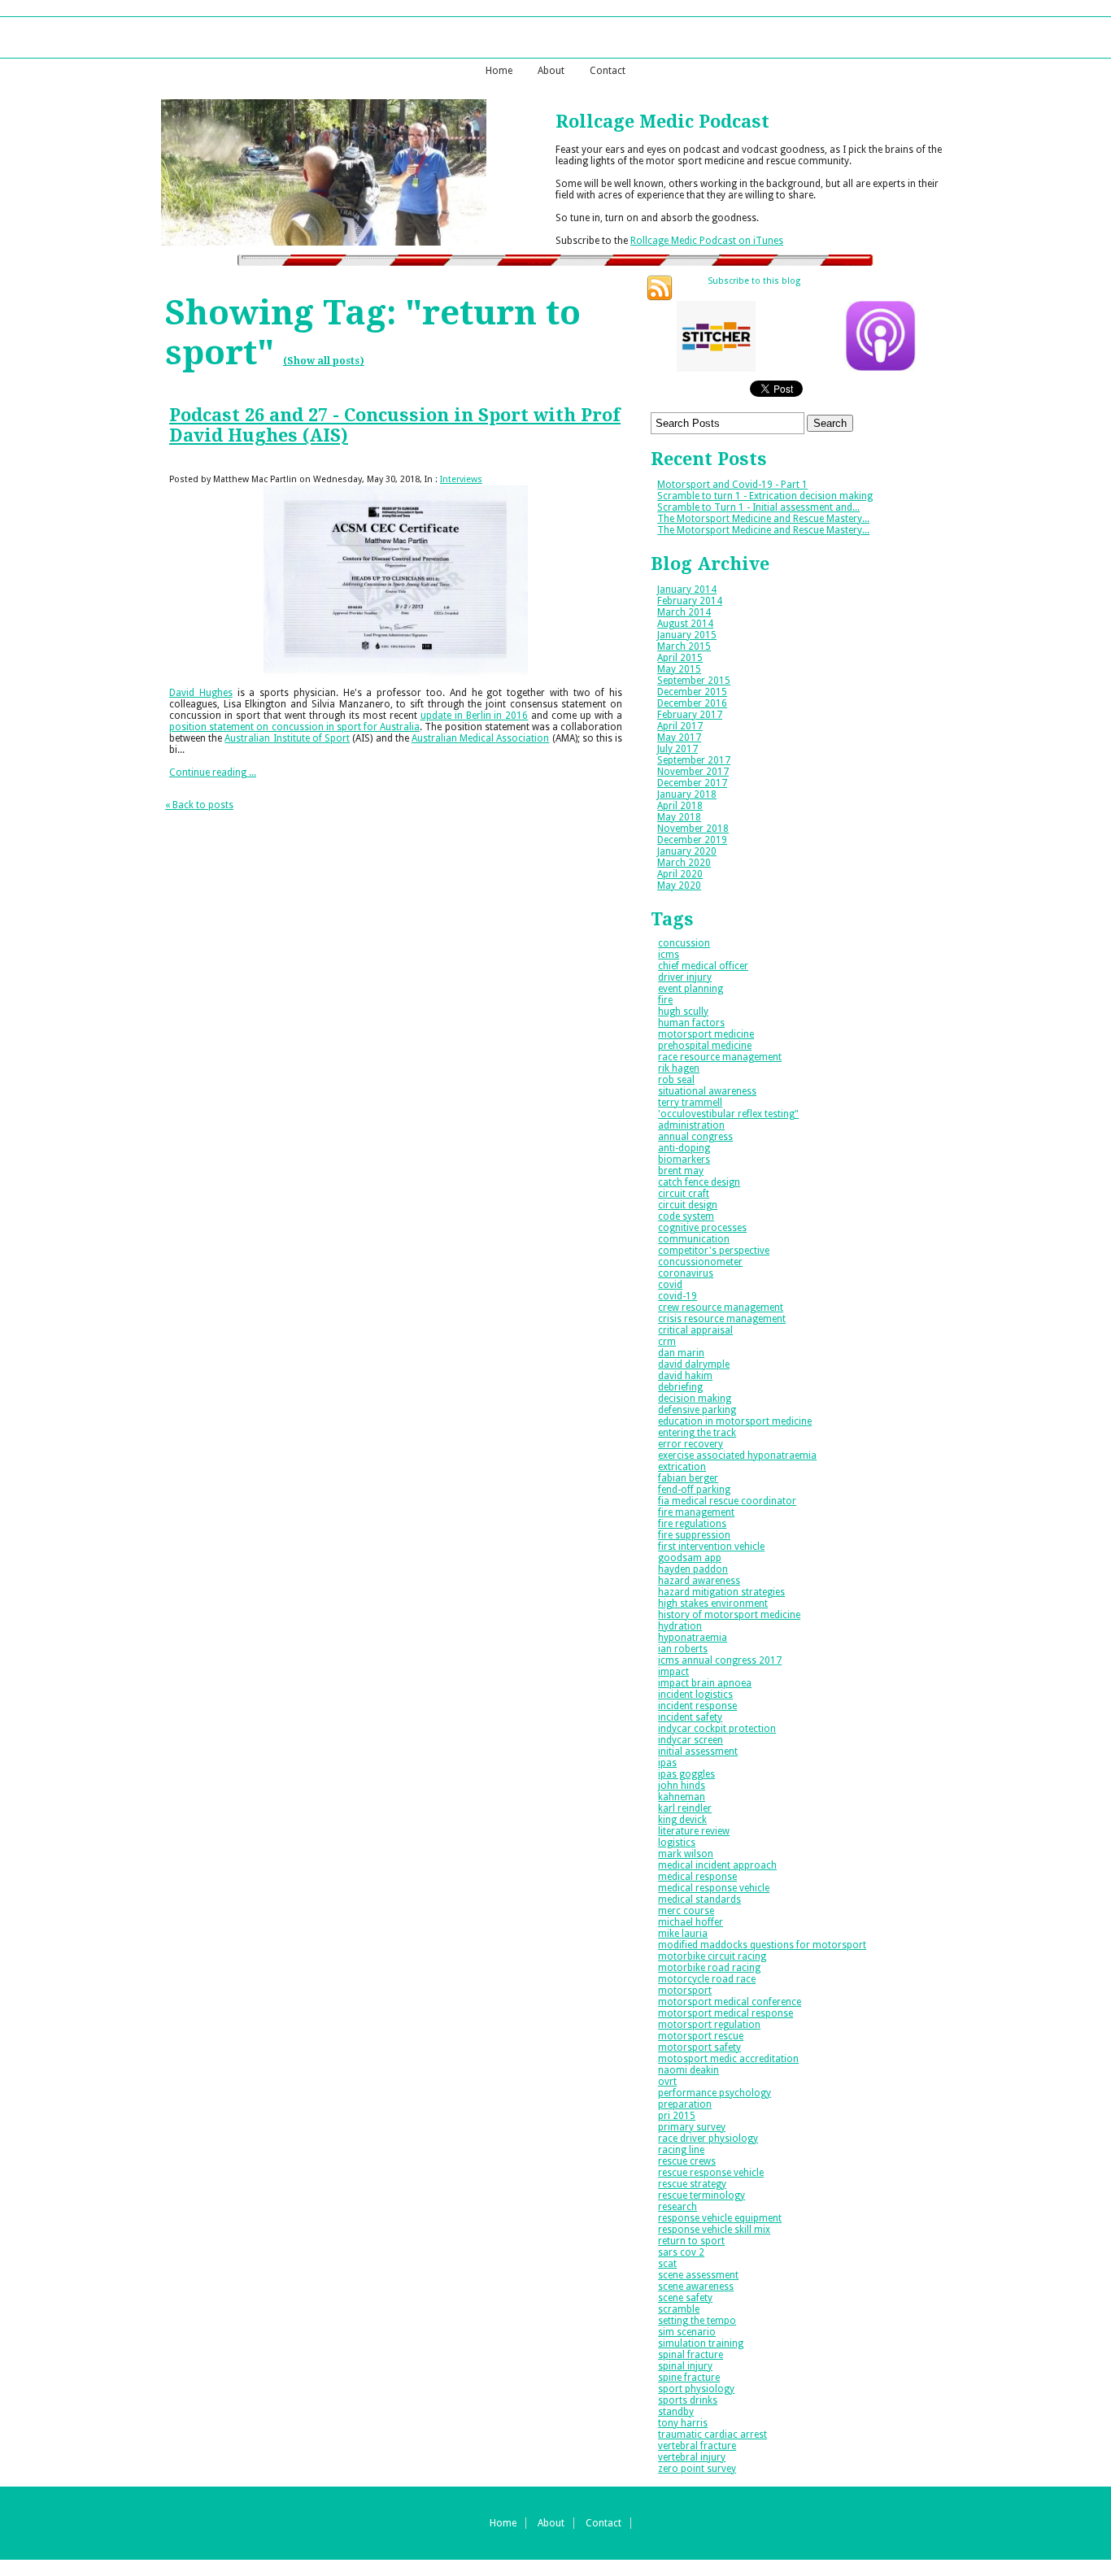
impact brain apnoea (705, 1683)
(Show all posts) (324, 361)
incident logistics (695, 1695)
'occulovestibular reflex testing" (728, 1114)
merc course (686, 1911)
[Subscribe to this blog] (660, 288)
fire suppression (694, 1535)
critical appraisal (695, 1330)
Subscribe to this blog (754, 282)
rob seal (676, 1080)
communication (694, 1239)
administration (691, 1125)
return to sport (691, 2241)
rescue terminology (701, 2195)
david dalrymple (694, 1364)
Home (499, 71)
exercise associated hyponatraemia (737, 1456)
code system (686, 1216)
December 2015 (692, 692)
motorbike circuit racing (712, 1956)
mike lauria (683, 1934)
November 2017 (693, 772)
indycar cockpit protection (717, 1729)
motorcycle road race (707, 1979)
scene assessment (698, 2275)
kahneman (682, 1797)
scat (667, 2264)
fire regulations (692, 1524)
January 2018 (687, 794)
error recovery (691, 1444)
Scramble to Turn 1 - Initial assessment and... (758, 507)
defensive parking (697, 1410)
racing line (681, 2150)
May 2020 (679, 885)
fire (665, 1000)
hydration (680, 1626)
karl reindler (685, 1808)
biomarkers (684, 1160)
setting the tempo (697, 2321)
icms (669, 955)
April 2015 (680, 658)
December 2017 (692, 783)
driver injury (685, 977)
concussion (684, 943)
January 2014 (687, 590)
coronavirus (686, 1273)
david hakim (685, 1376)
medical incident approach (717, 1865)
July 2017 (677, 749)
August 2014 (685, 624)
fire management (696, 1512)
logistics (677, 1843)
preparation (685, 2104)
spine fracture (689, 2378)
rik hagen (679, 1068)
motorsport (685, 1991)
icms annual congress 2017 (720, 1660)
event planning (691, 989)
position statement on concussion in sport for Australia (294, 727)
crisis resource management (722, 1319)
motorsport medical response (725, 2013)
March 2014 (684, 612)
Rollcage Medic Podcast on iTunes (707, 241)
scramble (679, 2309)
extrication (682, 1467)
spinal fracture (691, 2355)
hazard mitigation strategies (721, 1592)
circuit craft (684, 1194)
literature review (694, 1831)
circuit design (688, 1205)
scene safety (685, 2298)
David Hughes (201, 693)
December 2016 (692, 703)
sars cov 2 (681, 2252)
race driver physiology (708, 2139)
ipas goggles (686, 1774)
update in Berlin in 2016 (475, 716)
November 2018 (693, 829)
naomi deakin (688, 2070)
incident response (697, 1706)
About (551, 71)
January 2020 (687, 851)
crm (667, 1342)
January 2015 (687, 635)
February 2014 (690, 601)
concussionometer (700, 1262)
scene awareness (696, 2287)
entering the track (697, 1433)
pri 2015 (677, 2116)
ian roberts (683, 1649)
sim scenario (687, 2332)
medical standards (699, 1899)
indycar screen (691, 1740)
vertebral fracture (697, 2446)
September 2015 (694, 681)
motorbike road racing (709, 1968)
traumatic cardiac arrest (712, 2435)
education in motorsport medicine (735, 1421)
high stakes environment (713, 1603)
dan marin (681, 1353)
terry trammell (690, 1103)
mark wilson (686, 1854)
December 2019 (692, 840)
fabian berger (688, 1478)
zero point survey (697, 2469)
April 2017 (680, 726)
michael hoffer (691, 1922)
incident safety (690, 1717)
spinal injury (685, 2366)
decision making (695, 1399)
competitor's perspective (714, 1251)
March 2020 (684, 863)
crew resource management (721, 1308)
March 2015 (684, 646)
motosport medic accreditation (728, 2059)
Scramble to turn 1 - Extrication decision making (765, 496)
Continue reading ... (213, 772)
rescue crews (687, 2161)
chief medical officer (703, 966)
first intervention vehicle (711, 1547)
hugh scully (683, 1012)
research (677, 2207)
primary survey (692, 2127)
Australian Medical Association (480, 738)
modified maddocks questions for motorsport (762, 1945)
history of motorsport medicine (729, 1615)
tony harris (683, 2423)
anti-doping (684, 1148)
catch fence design (699, 1182)
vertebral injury (692, 2457)
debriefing (680, 1387)
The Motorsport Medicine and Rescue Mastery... (763, 519)
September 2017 (694, 760)
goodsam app (690, 1558)
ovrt (667, 2082)
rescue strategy (692, 2184)
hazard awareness (699, 1581)
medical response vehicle (714, 1888)
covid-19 (677, 1296)
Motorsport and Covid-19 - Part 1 (732, 485)
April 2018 (680, 806)
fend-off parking (694, 1490)
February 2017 (690, 715)
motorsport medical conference (730, 2002)
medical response (697, 1877)
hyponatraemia (693, 1638)
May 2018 (679, 817)
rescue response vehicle (711, 2173)
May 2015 (679, 669)
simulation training (701, 2343)
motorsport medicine (706, 1034)
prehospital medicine (705, 1046)
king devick (682, 1820)
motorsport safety (699, 2047)
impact (673, 1672)
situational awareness (707, 1091)
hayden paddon (693, 1569)
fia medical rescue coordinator (727, 1501)
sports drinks (688, 2400)
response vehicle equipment (720, 2218)
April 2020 (680, 874)
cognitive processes (702, 1228)
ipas (667, 1763)
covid (670, 1285)
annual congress (695, 1137)
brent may (681, 1171)
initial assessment (698, 1751)
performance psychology (715, 2093)
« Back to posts (199, 805)
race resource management (720, 1057)
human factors (691, 1023)
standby (676, 2412)
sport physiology (696, 2389)
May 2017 (679, 738)
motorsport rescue (701, 2036)
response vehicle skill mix (714, 2230)
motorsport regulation (709, 2025)
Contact (608, 71)
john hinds (682, 1786)
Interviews (461, 479)
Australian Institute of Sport (287, 738)
